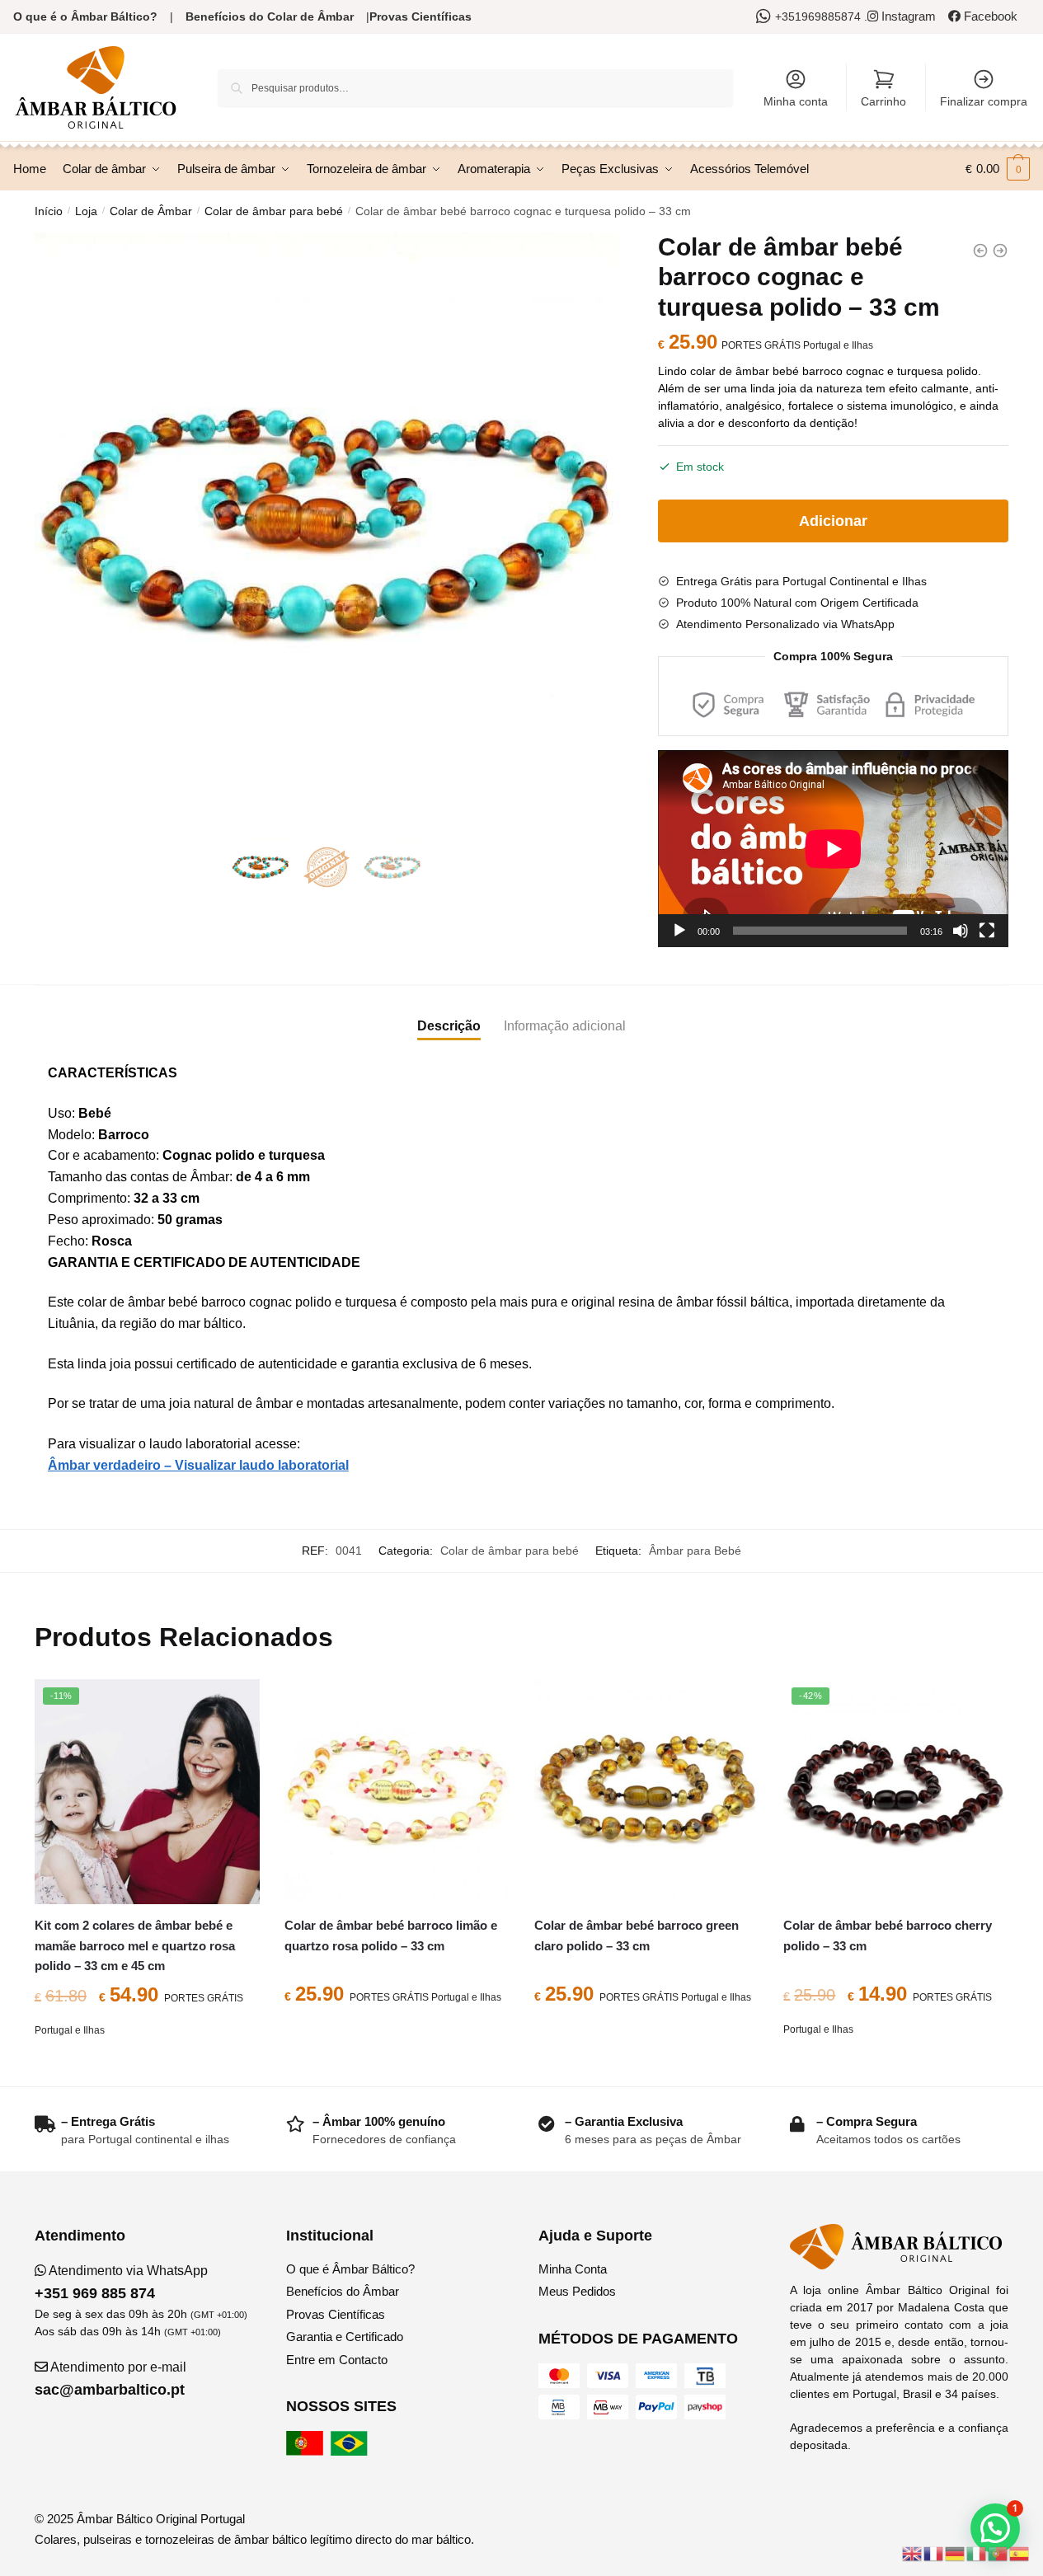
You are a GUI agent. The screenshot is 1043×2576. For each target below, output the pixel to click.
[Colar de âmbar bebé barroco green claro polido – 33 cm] (647, 1792)
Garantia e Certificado (345, 2337)
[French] (934, 2553)
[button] (995, 2528)
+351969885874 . (821, 16)
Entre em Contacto (337, 2360)
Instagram (907, 16)
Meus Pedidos (577, 2291)
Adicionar (833, 521)
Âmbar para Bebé (695, 1551)
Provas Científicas (420, 16)
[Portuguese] (998, 2553)
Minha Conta (573, 2269)
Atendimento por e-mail (110, 2379)
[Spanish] (1020, 2553)
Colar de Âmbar (151, 211)
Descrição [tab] (449, 1026)
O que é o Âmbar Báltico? (85, 16)
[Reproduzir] (679, 931)
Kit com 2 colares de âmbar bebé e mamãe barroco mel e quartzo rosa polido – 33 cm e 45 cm (135, 1945)
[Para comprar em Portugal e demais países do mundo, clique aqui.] (307, 2451)
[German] (956, 2553)
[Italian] (977, 2553)
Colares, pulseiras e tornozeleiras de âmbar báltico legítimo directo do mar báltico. (254, 2539)
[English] (913, 2553)
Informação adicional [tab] (565, 1026)
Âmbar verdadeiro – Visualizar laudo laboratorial (198, 1465)
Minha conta (796, 101)
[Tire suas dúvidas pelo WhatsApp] (766, 16)
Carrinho (883, 101)
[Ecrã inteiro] (987, 931)
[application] (833, 849)
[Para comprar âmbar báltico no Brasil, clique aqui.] (351, 2451)
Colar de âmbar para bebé (274, 211)
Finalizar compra (984, 101)
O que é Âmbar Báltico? (350, 2269)
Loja (86, 211)
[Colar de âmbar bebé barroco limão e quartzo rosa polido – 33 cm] (397, 1792)
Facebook (989, 16)
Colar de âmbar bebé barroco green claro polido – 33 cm (637, 1935)
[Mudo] (961, 931)
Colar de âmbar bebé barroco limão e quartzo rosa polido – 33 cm (391, 1935)
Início (49, 211)
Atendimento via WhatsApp (121, 2283)
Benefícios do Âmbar (343, 2291)
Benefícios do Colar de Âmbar (270, 16)
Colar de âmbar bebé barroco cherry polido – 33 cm (888, 1935)
